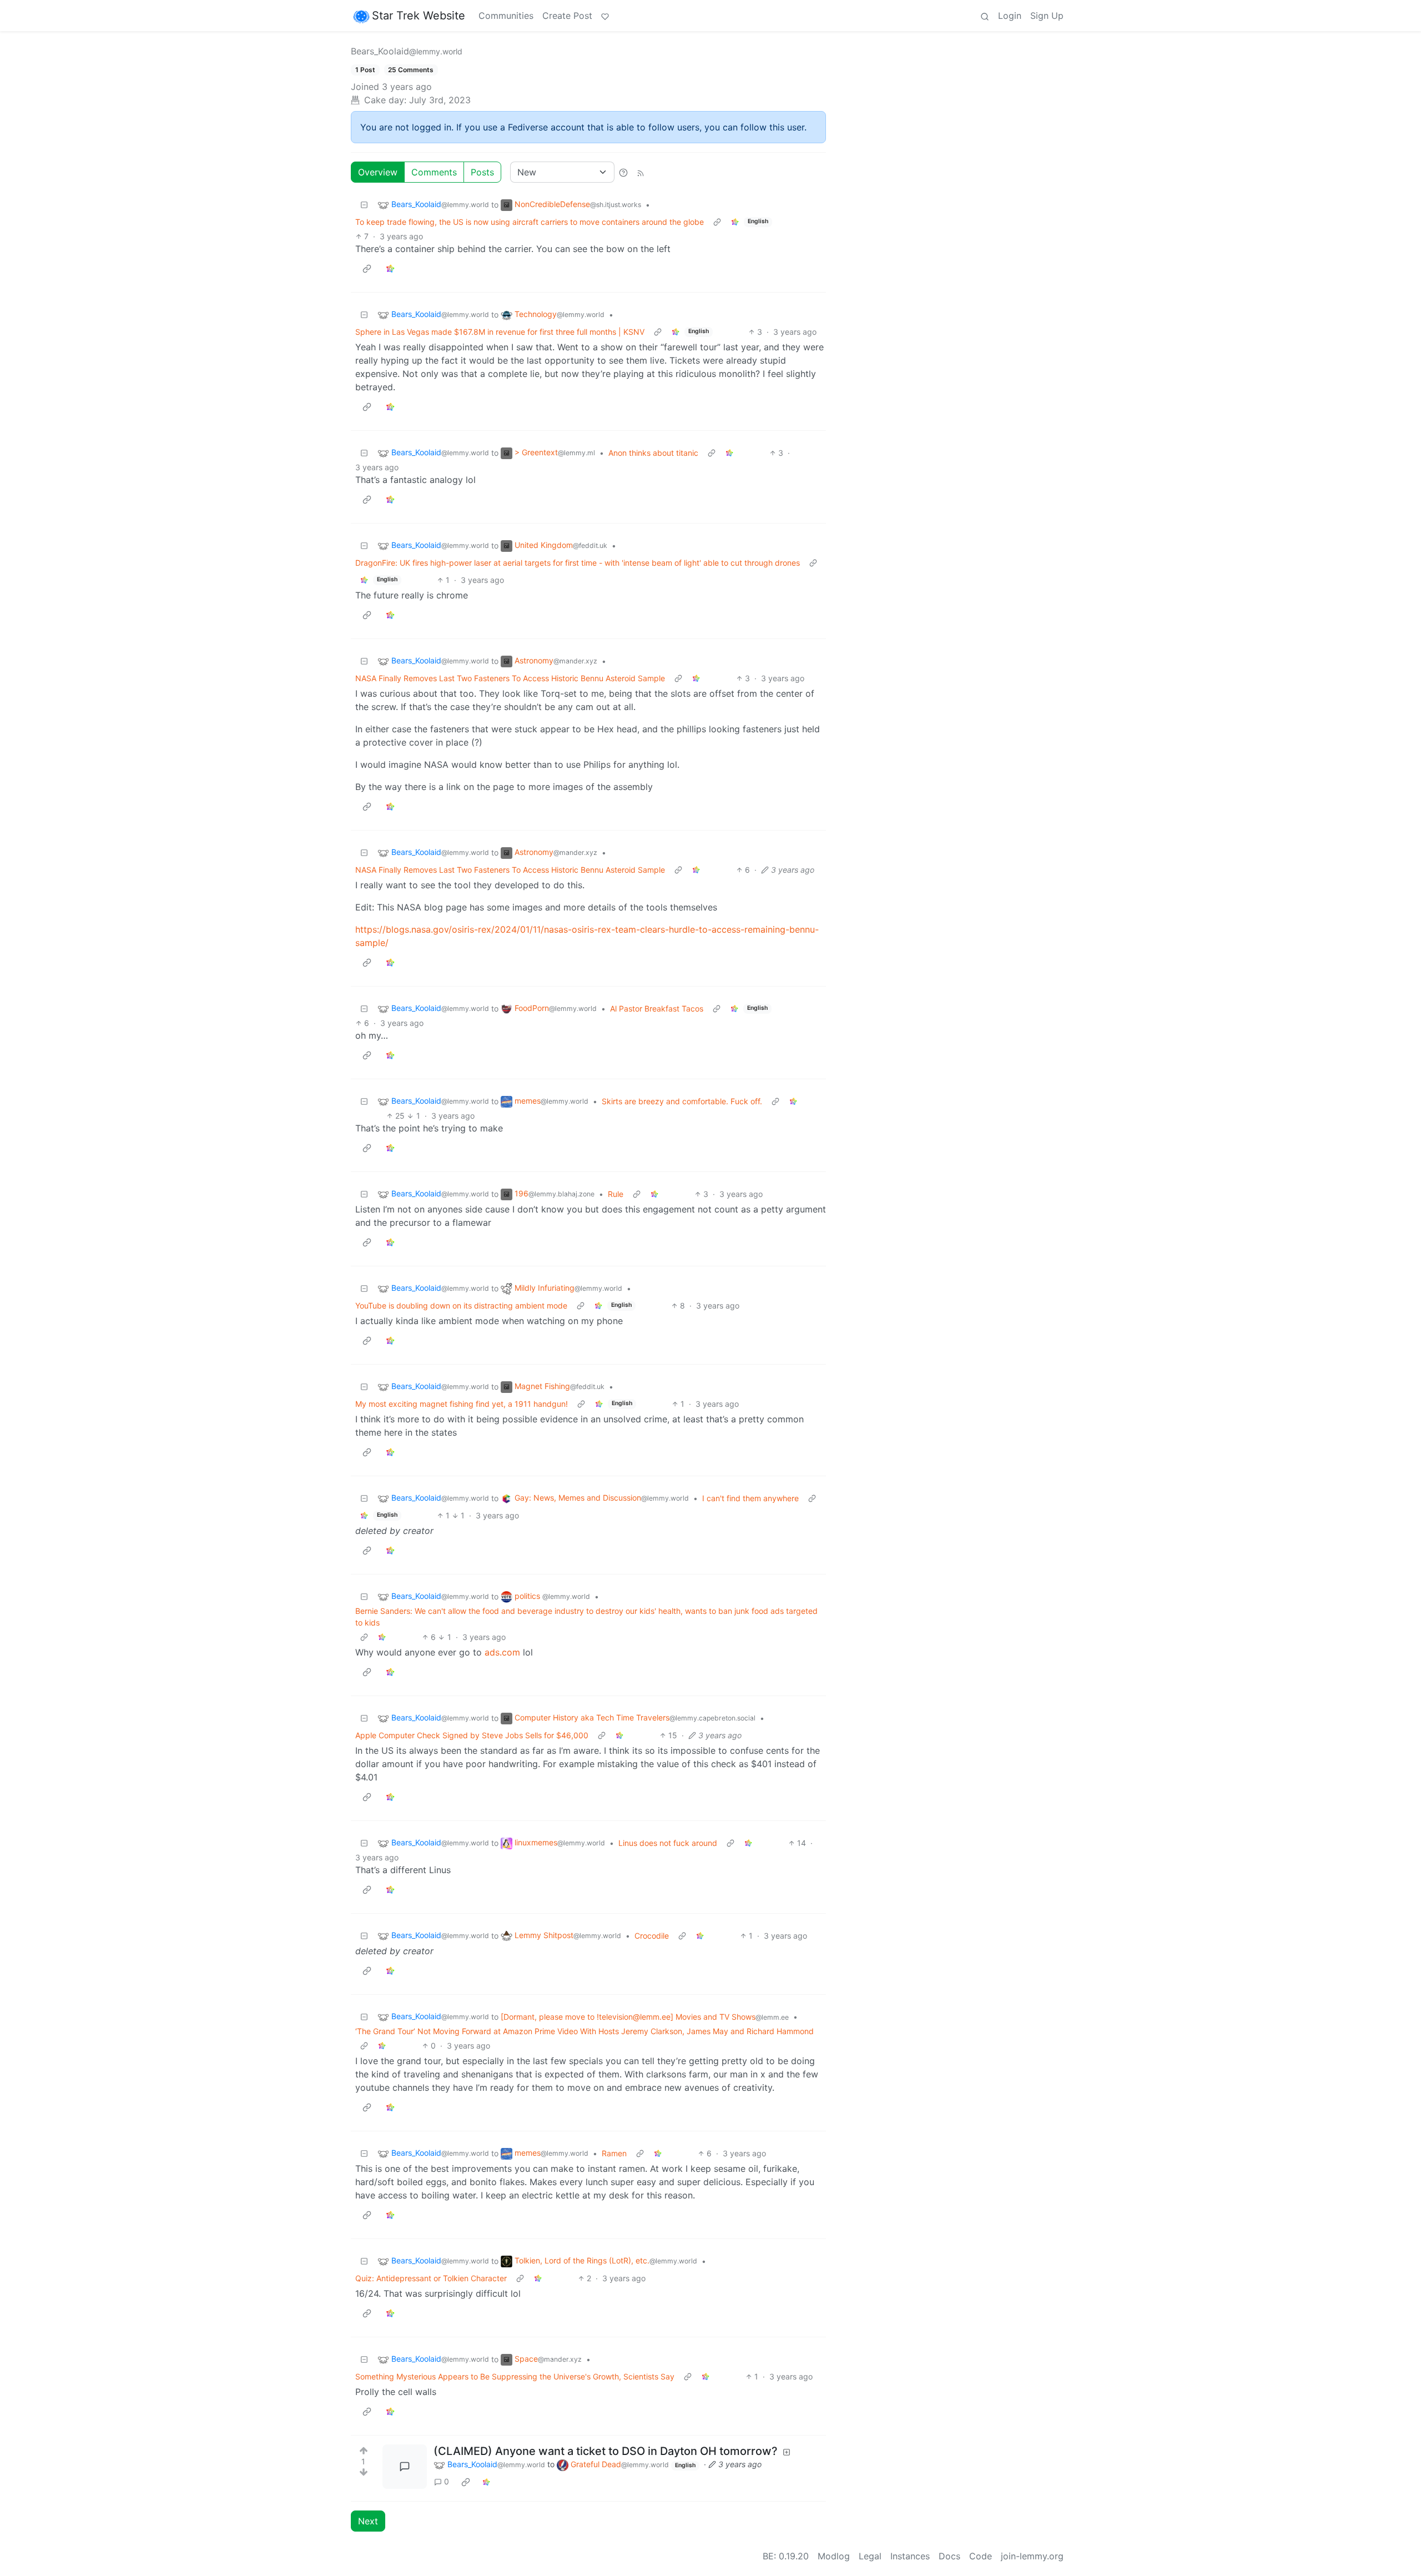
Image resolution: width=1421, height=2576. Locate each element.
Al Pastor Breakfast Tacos (657, 1008)
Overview (378, 172)
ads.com (502, 1652)
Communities (506, 16)
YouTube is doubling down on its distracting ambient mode (461, 1305)
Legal (870, 2556)
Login (1010, 16)
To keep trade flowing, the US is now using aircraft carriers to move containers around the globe (530, 222)
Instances (910, 2556)
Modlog (834, 2556)
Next (368, 2521)
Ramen (614, 2153)
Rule (616, 1194)
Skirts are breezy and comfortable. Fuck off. (682, 1101)
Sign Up (1047, 16)
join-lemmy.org (1032, 2556)
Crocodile (652, 1936)
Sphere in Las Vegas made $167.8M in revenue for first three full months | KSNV (500, 332)
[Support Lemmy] (605, 16)
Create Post (567, 16)
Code (981, 2556)
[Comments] (405, 2467)
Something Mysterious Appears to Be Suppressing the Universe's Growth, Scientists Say (515, 2376)
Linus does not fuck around (668, 1843)
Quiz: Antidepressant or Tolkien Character (431, 2278)
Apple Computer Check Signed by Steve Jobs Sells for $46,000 (472, 1735)
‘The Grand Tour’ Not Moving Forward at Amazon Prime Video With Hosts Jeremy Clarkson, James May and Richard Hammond (584, 2031)
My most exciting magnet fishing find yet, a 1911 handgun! (462, 1404)
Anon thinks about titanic (653, 453)
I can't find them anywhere (750, 1498)
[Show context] (717, 222)
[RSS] (641, 172)
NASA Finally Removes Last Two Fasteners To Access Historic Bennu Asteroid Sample (510, 678)
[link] (735, 222)
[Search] (985, 16)
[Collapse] (364, 205)
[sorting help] (623, 172)
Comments (434, 172)
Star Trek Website (419, 16)
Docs (949, 2556)
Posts (482, 172)
